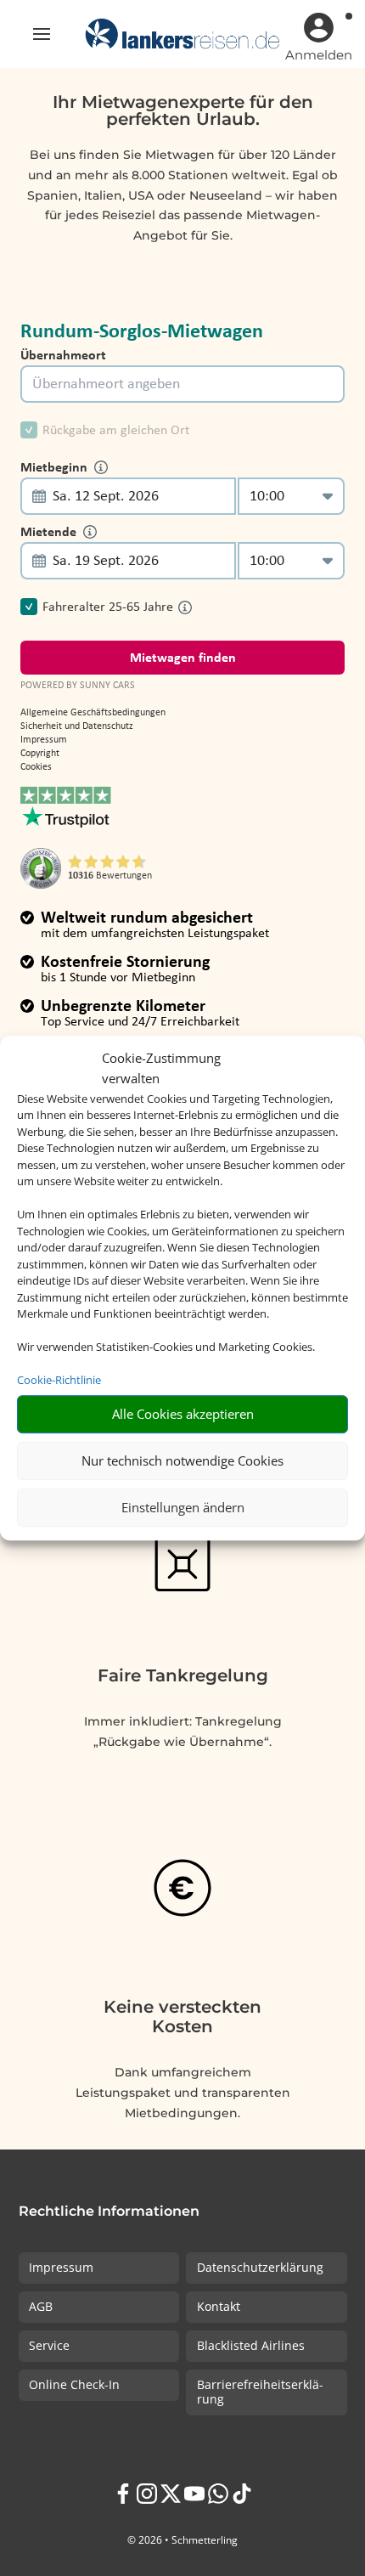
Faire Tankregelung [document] (183, 1675)
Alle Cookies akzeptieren (183, 1414)
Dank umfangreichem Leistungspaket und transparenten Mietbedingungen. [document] (183, 2093)
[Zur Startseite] (182, 34)
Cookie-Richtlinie (59, 1380)
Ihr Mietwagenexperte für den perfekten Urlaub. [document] (183, 111)
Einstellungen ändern (183, 1507)
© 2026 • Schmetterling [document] (182, 2540)
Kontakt (219, 2306)
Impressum (61, 2267)
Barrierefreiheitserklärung (260, 2392)
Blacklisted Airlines (251, 2345)
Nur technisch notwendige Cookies (182, 1460)
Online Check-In (74, 2384)
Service (49, 2345)
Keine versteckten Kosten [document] (182, 2017)
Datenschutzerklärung (260, 2267)
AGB (41, 2306)
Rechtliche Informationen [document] (109, 2212)
